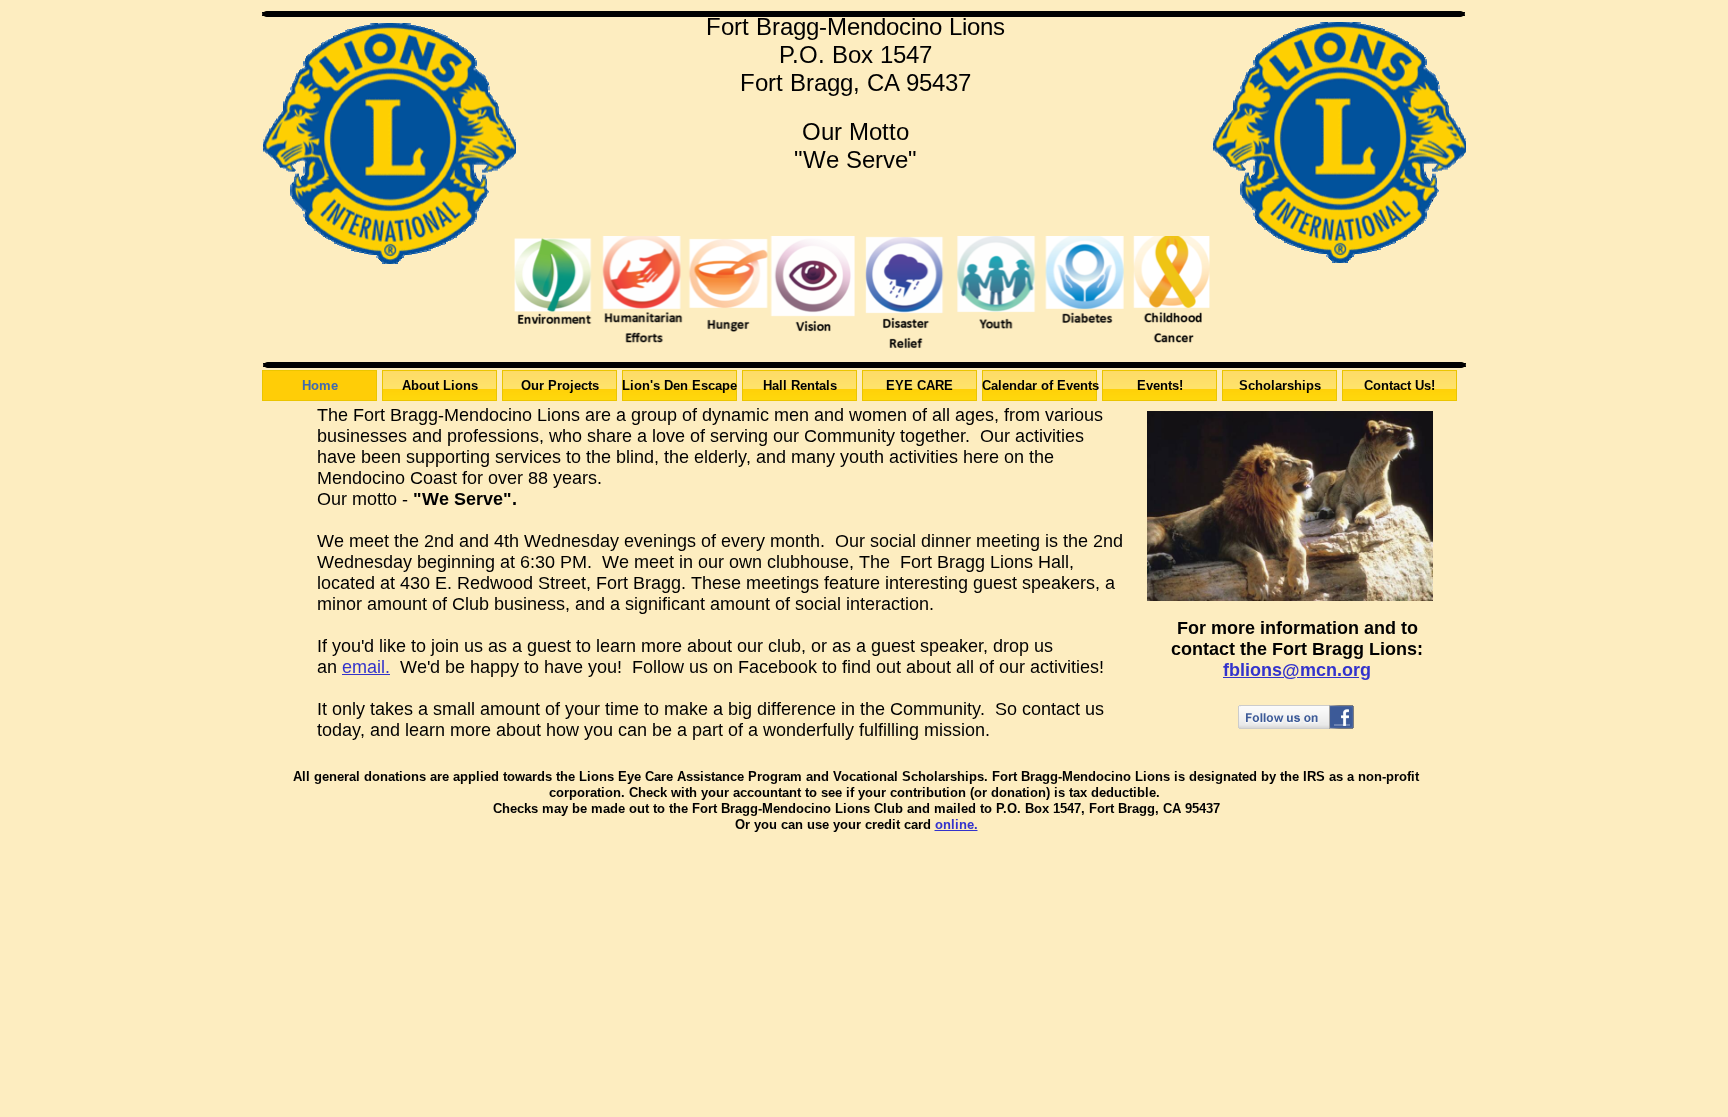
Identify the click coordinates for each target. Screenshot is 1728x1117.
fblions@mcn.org (1297, 670)
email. (366, 667)
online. (956, 824)
